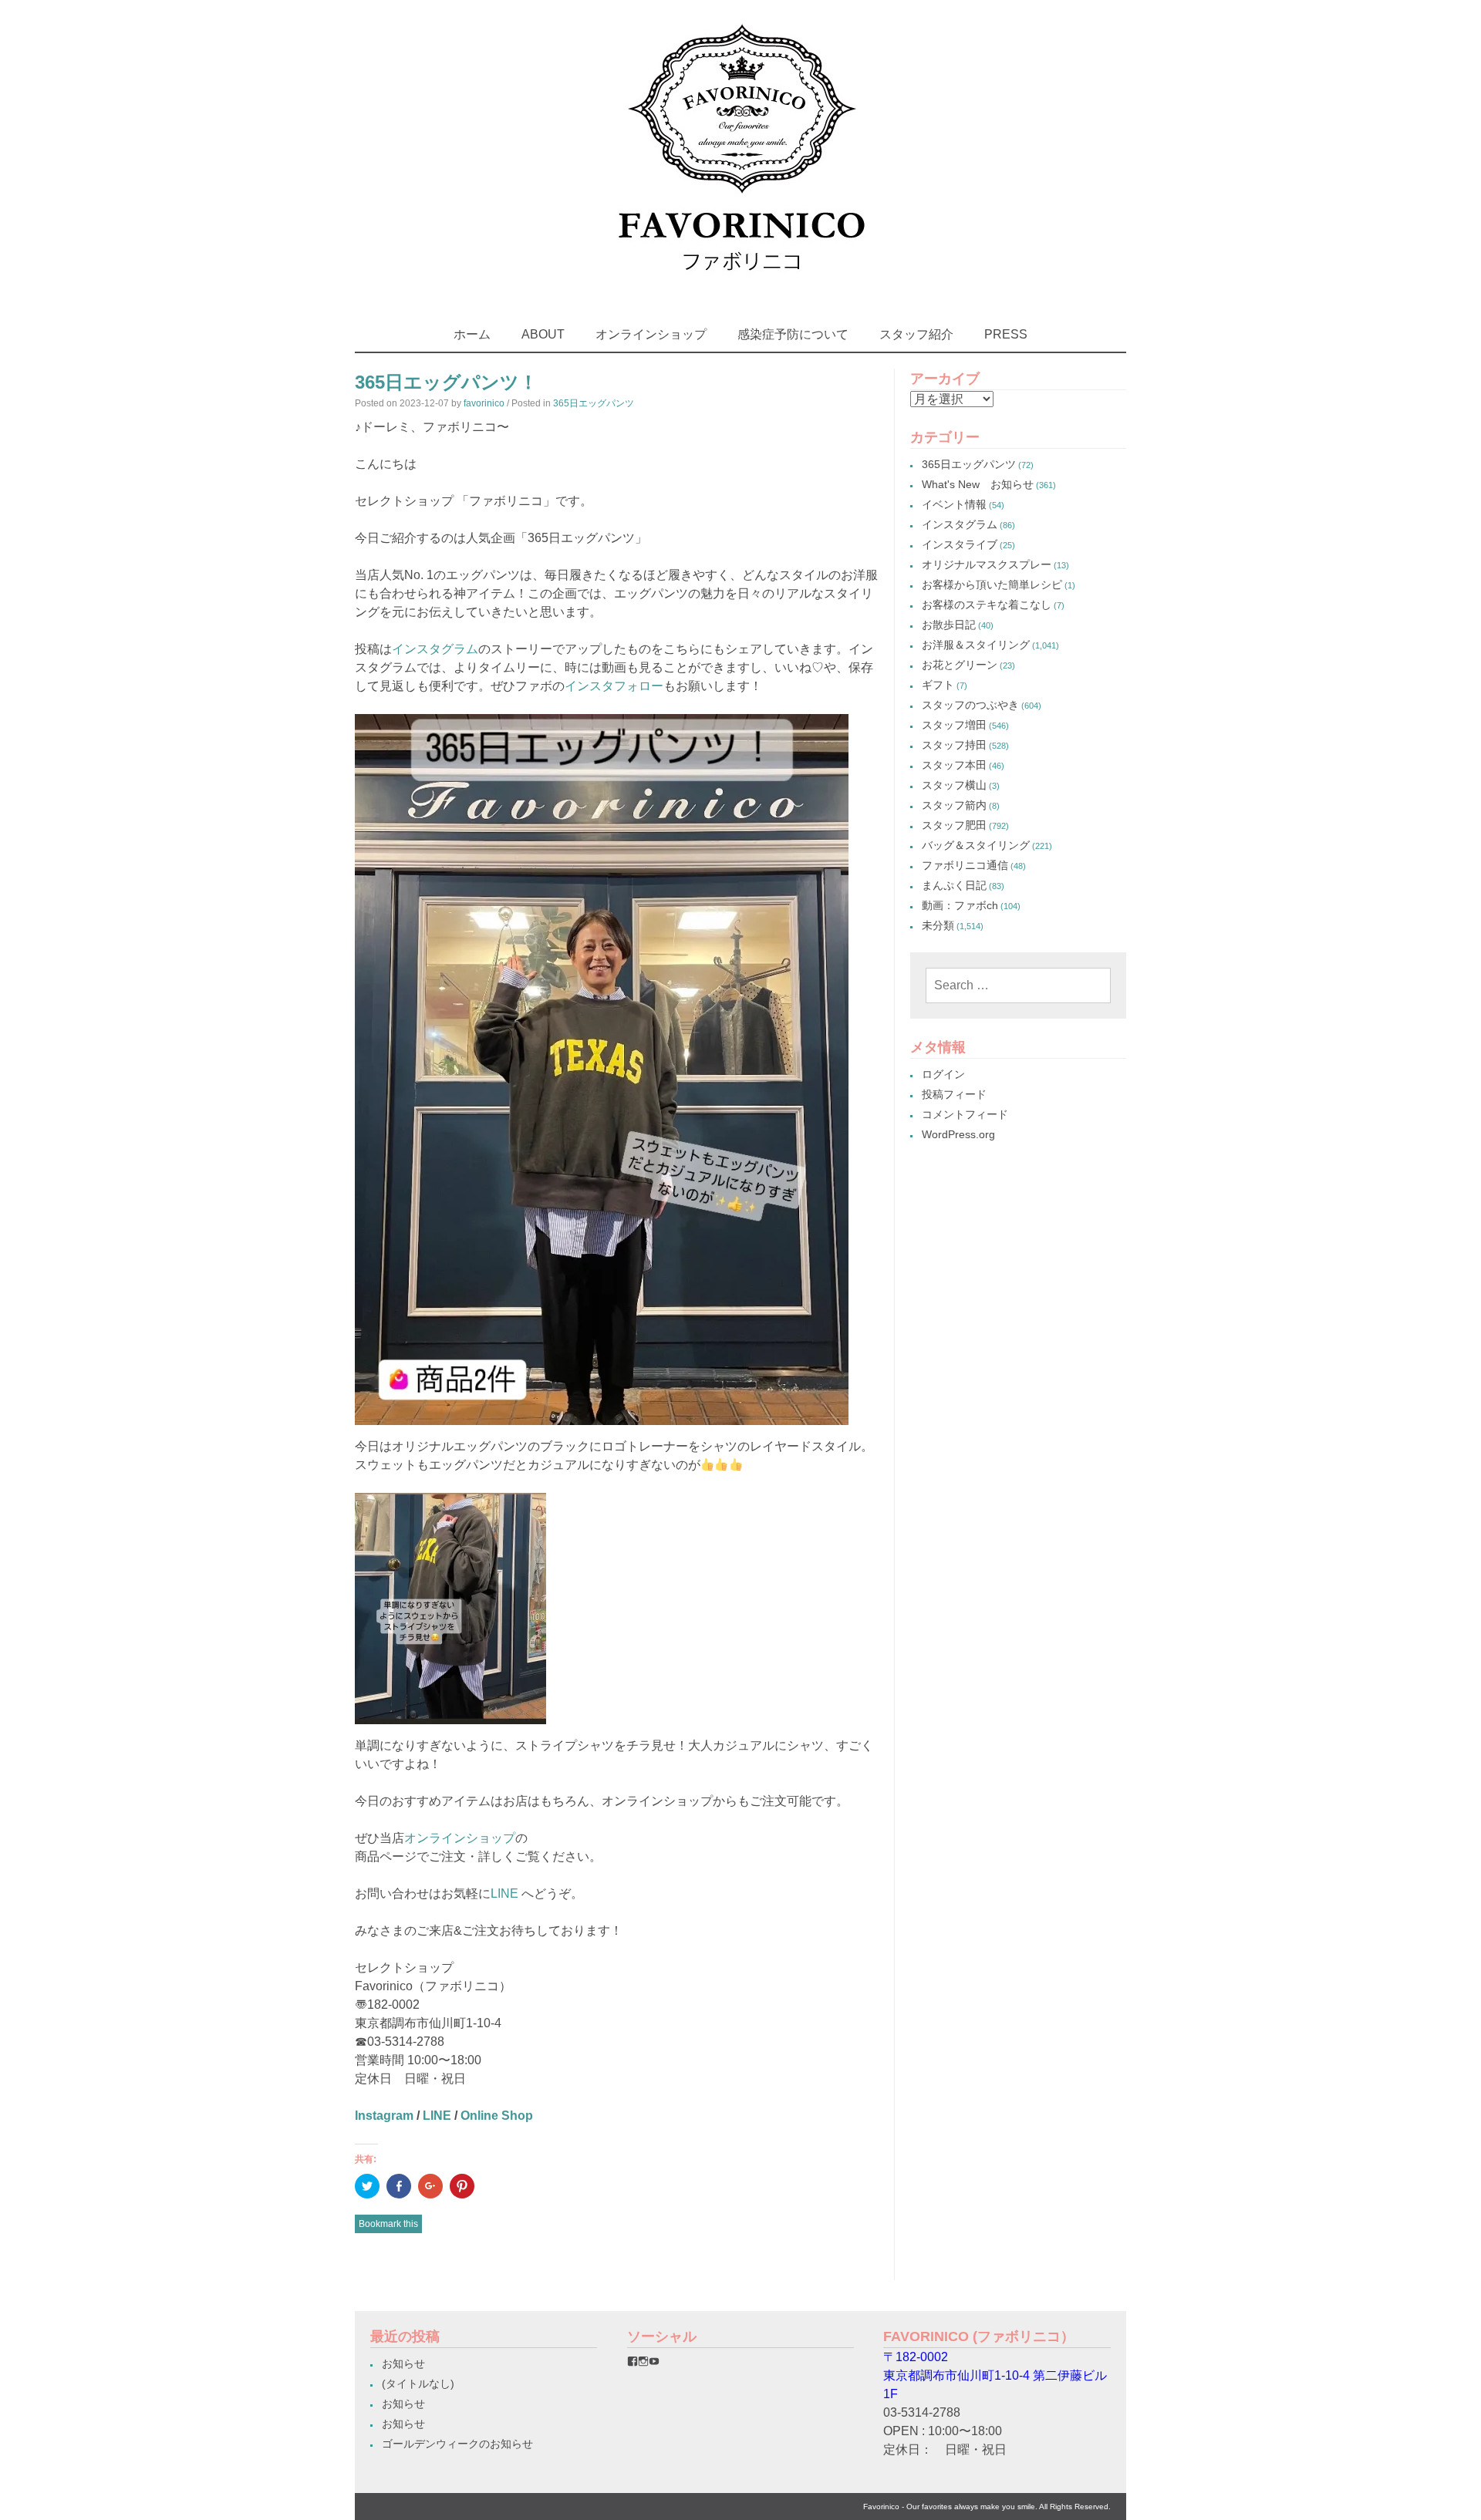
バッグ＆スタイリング (976, 845)
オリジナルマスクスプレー (987, 564)
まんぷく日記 (954, 885)
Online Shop (497, 2116)
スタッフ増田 (954, 725)
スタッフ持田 (954, 745)
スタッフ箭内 (954, 805)
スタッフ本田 (954, 765)
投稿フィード (954, 1094)
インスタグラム (435, 649)
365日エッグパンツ (594, 403)
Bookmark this (388, 2224)
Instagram (384, 2116)
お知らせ (403, 2363)
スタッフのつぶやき (970, 705)
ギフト (938, 685)
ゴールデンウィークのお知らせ (457, 2444)
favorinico (484, 403)
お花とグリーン (960, 665)
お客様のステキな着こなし (987, 605)
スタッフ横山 (954, 785)
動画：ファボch (960, 905)
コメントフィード (965, 1114)
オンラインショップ (651, 334)
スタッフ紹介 (916, 334)
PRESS (1006, 334)
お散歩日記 (949, 625)
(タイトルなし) (418, 2384)
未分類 (938, 925)
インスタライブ (960, 544)
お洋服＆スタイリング (976, 645)
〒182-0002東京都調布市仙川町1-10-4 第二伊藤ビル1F (995, 2375)
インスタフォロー (614, 686)
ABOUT (543, 334)
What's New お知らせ (978, 484)
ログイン (943, 1074)
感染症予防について (793, 334)
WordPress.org (958, 1134)
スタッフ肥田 (954, 825)
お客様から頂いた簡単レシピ (992, 585)
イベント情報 (954, 504)
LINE (504, 1893)
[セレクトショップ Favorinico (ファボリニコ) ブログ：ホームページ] (741, 285)
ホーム (472, 334)
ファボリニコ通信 (965, 865)
